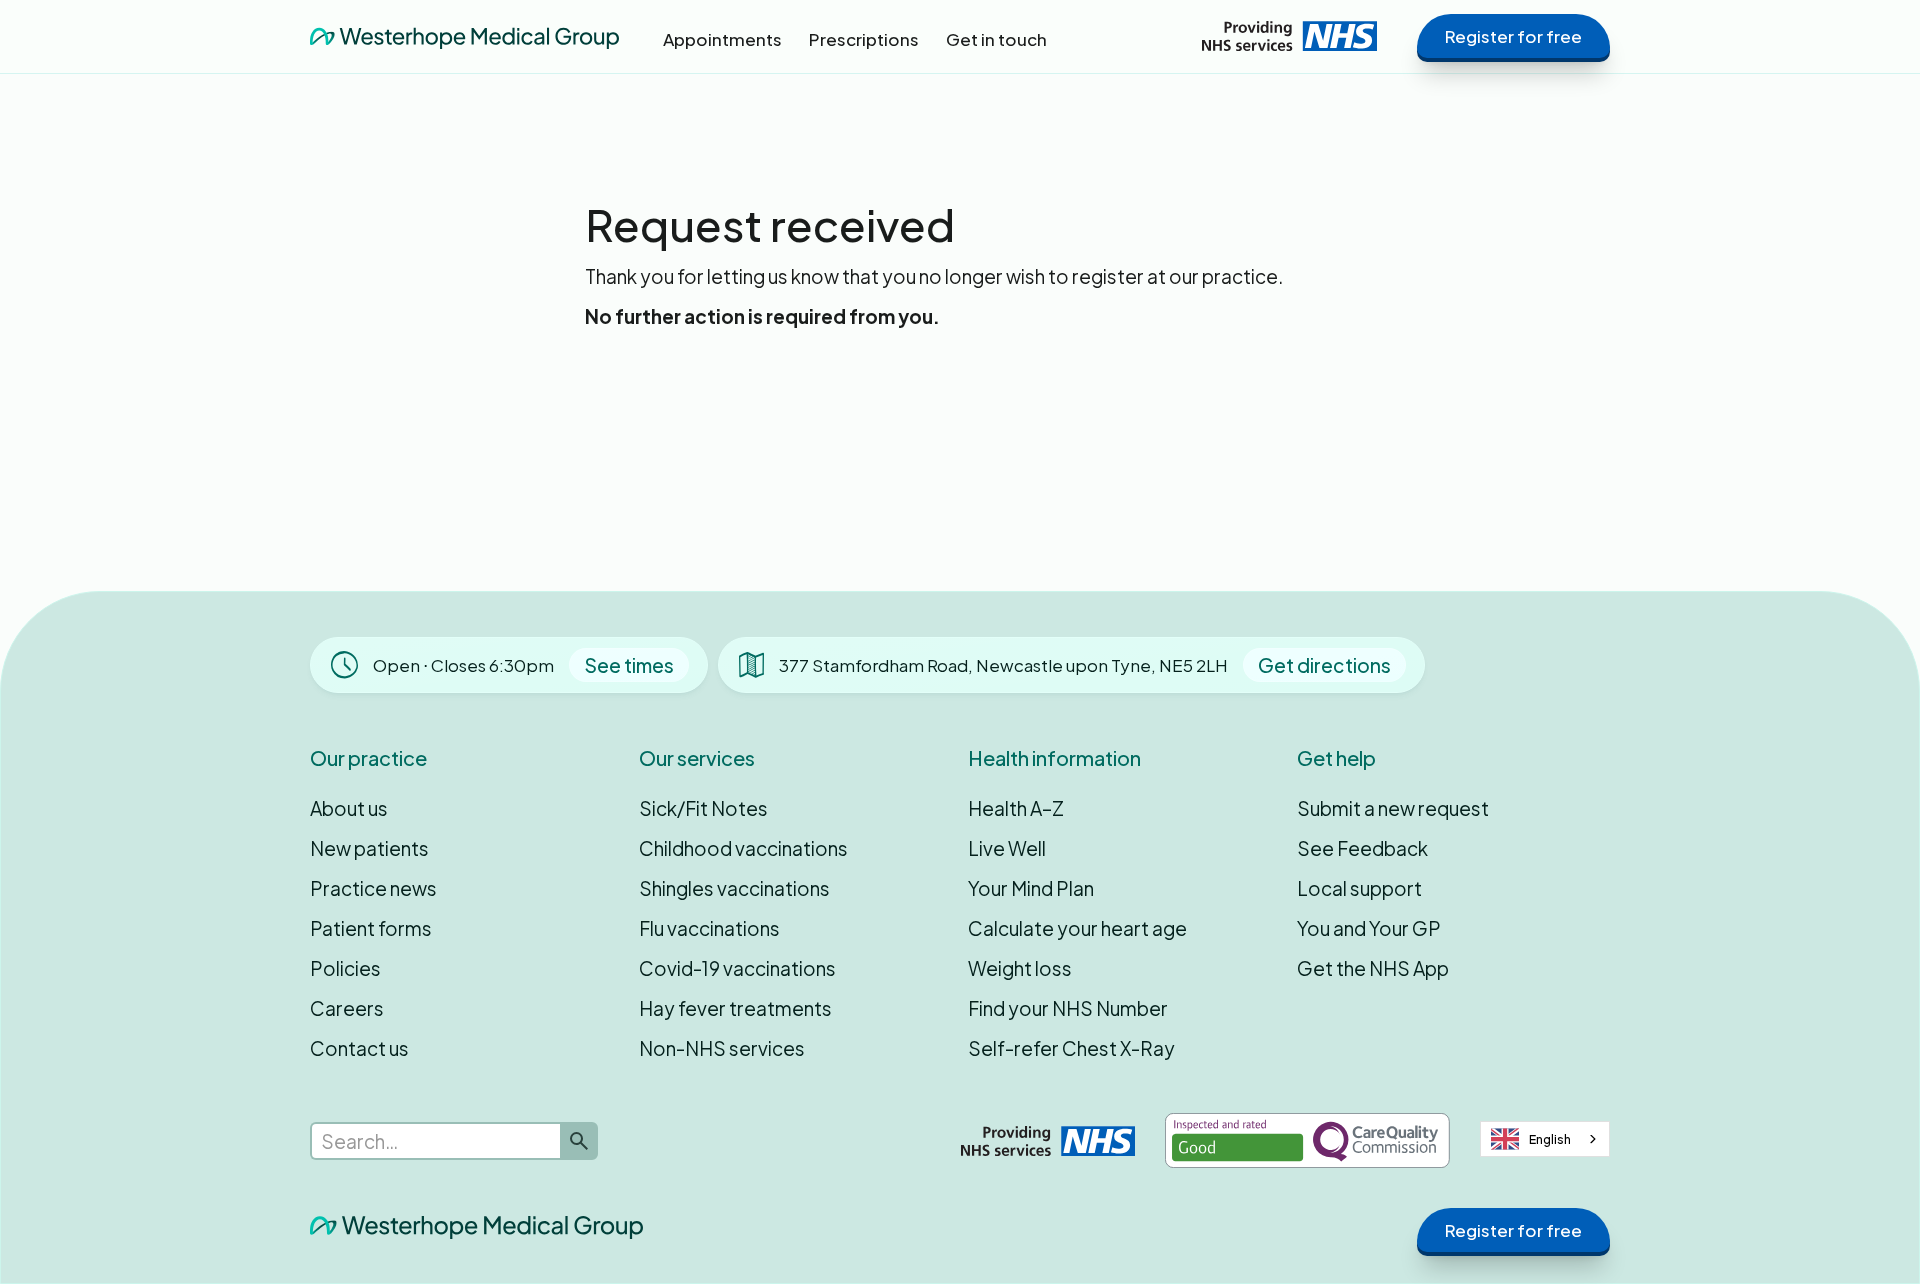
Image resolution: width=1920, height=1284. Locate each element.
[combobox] (1545, 1139)
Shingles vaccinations (734, 888)
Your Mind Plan (1031, 888)
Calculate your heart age (1077, 928)
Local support (1359, 888)
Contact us (359, 1048)
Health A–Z (1016, 808)
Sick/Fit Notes (703, 808)
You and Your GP (1369, 928)
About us (349, 808)
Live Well (1007, 848)
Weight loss (1020, 968)
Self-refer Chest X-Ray (1071, 1048)
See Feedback (1362, 848)
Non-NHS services (722, 1048)
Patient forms (371, 928)
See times (629, 665)
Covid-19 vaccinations (737, 968)
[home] (464, 36)
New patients (369, 848)
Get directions (1324, 665)
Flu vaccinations (709, 928)
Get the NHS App (1373, 968)
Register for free (1513, 36)
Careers (347, 1008)
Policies (345, 968)
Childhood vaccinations (743, 848)
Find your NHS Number (1068, 1008)
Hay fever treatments (735, 1008)
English (1550, 1139)
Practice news (373, 888)
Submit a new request (1393, 808)
